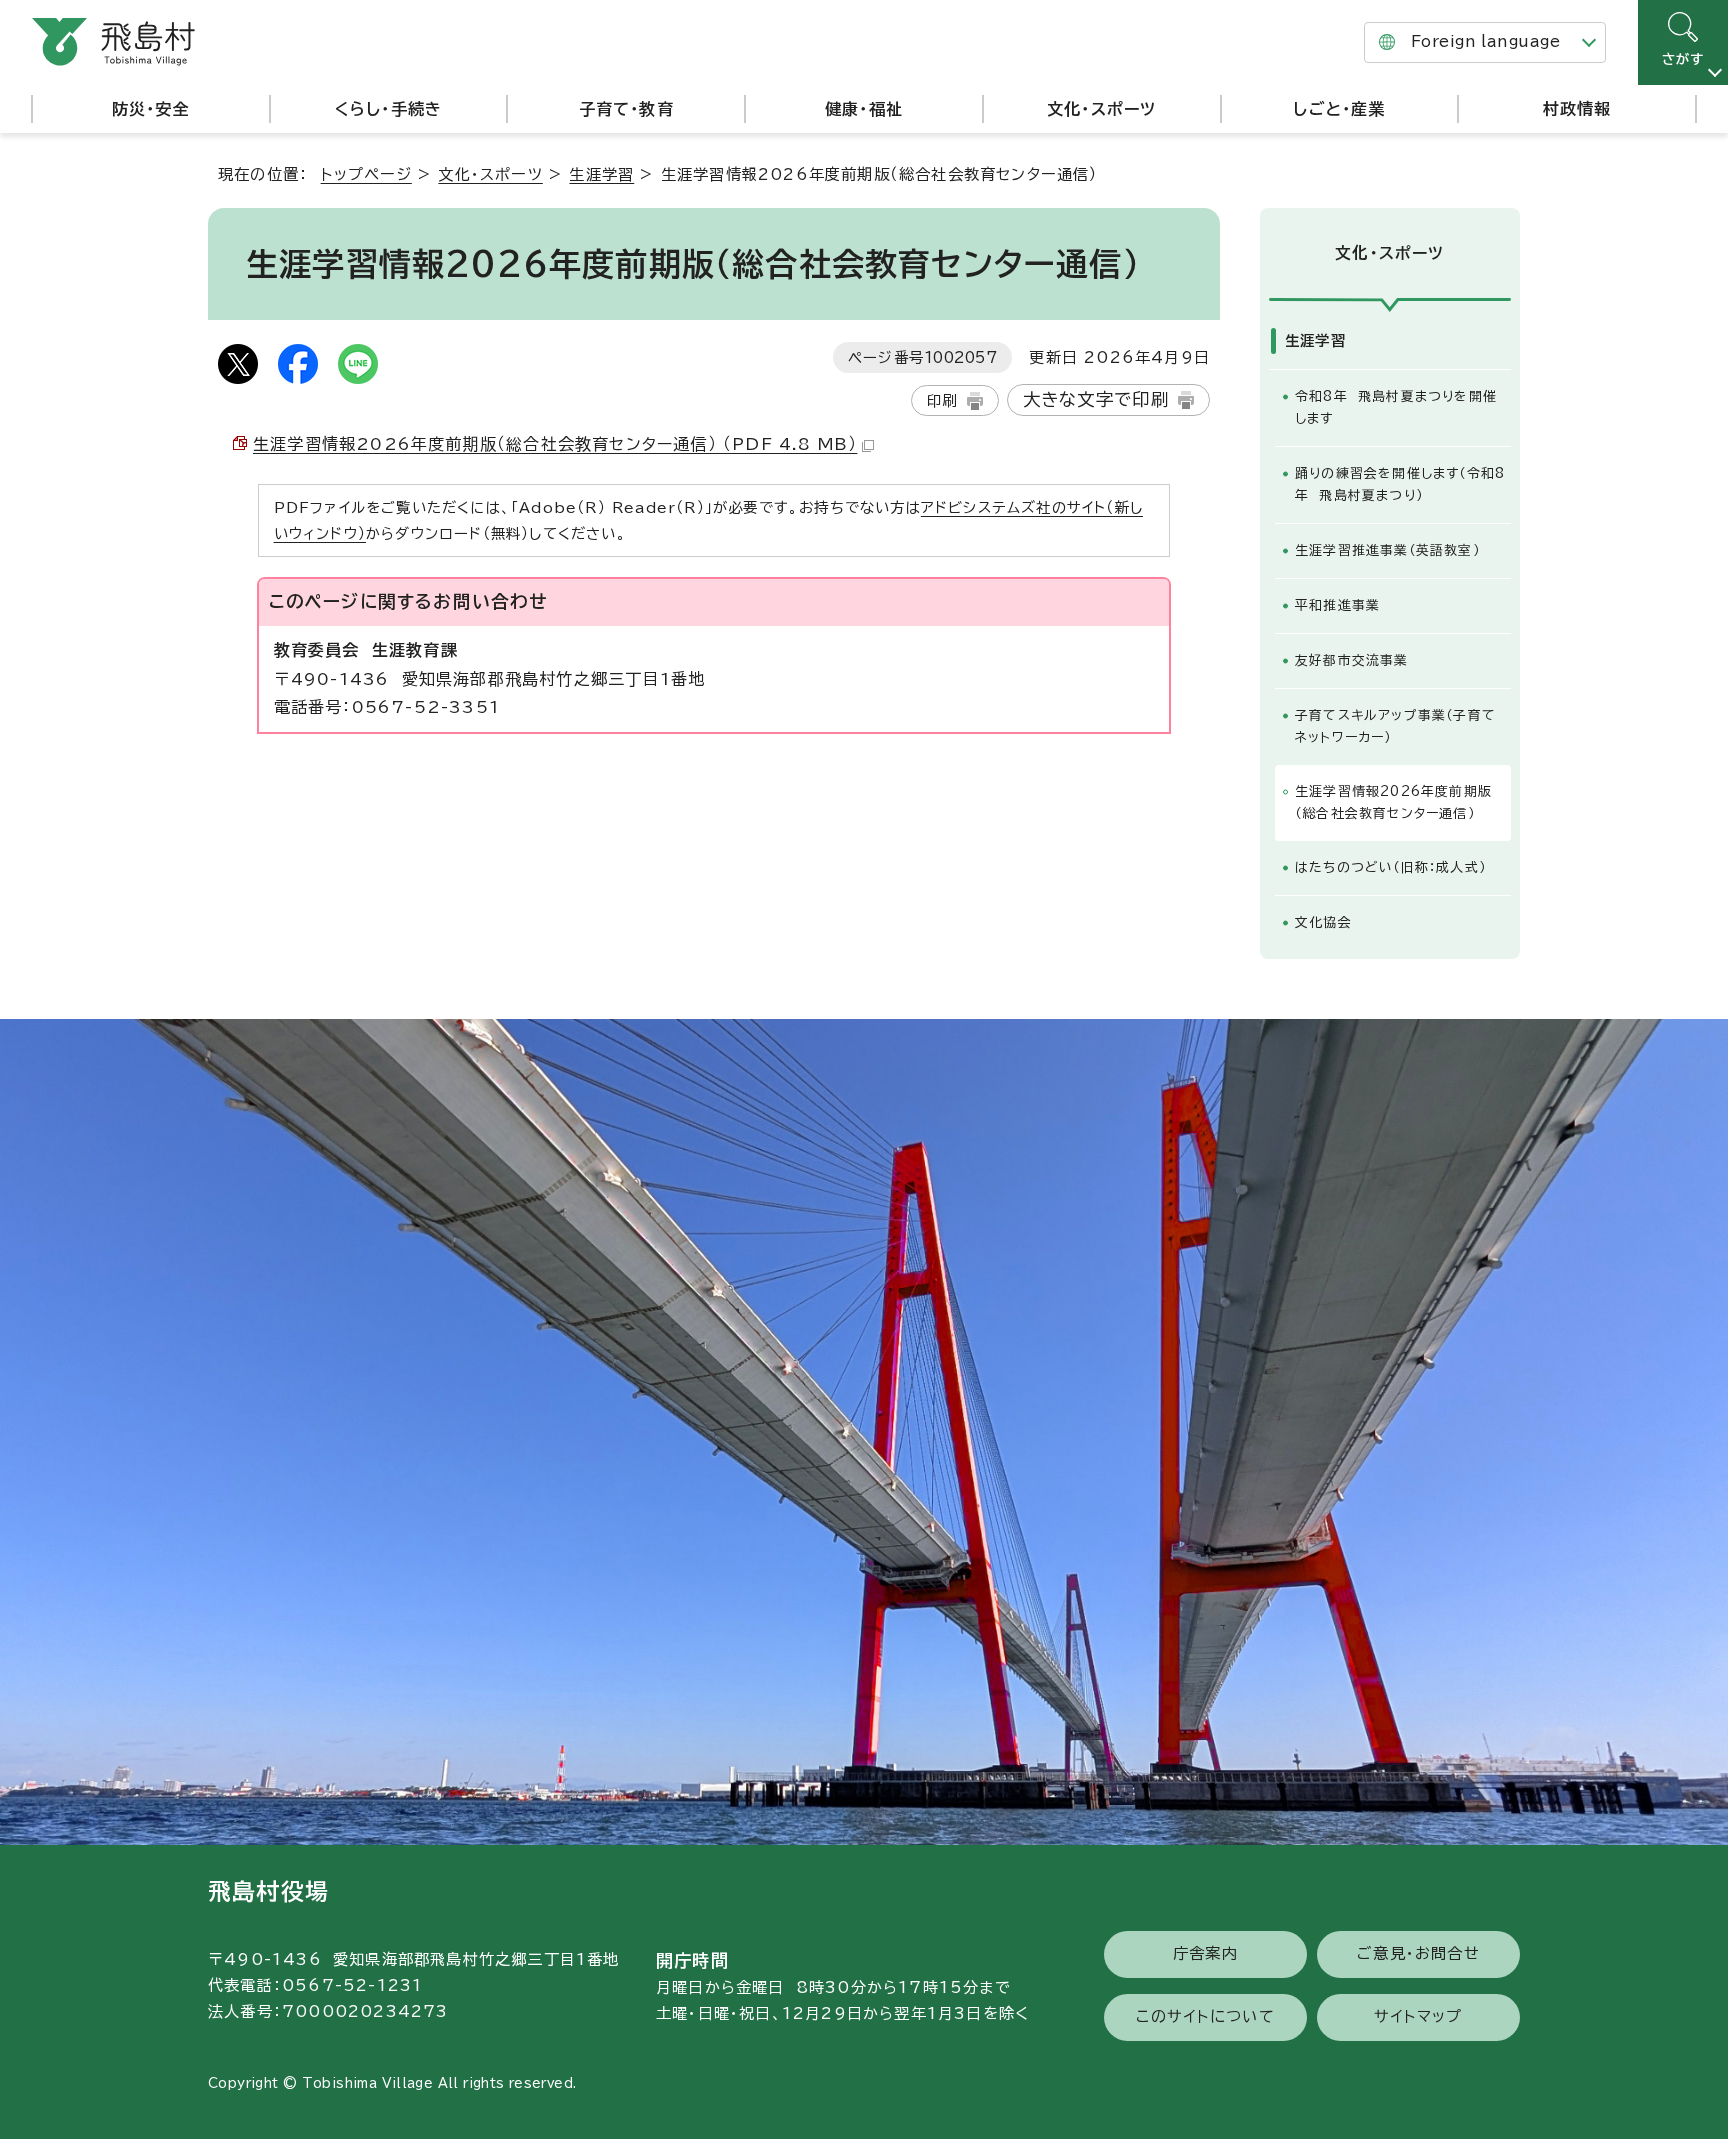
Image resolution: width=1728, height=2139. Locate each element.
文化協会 (1323, 922)
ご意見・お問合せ (1418, 1953)
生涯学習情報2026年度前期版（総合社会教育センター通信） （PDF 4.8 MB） (555, 444)
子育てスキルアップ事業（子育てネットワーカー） (1395, 726)
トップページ (366, 174)
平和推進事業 (1337, 605)
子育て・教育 (626, 109)
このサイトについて (1205, 2016)
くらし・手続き (388, 109)
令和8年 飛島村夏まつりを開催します (1396, 407)
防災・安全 (151, 109)
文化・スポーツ (1101, 109)
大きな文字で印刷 (1096, 399)
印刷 (942, 400)
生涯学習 (601, 174)
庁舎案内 (1205, 1953)
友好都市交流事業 (1352, 660)
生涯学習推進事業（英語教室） (1387, 550)
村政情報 (1577, 109)
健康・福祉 (864, 109)
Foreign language (1485, 41)
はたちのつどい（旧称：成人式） (1390, 867)
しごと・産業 (1339, 109)
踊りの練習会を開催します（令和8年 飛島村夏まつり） (1400, 484)
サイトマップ (1418, 2016)
